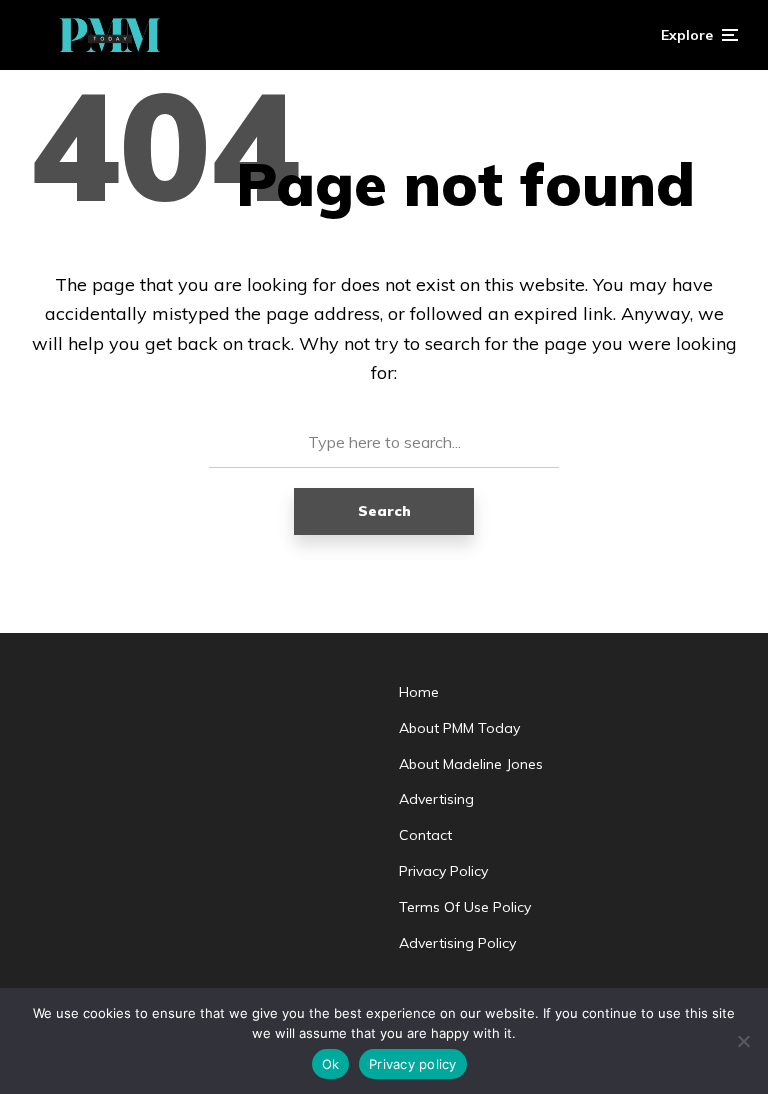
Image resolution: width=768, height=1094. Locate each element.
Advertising (436, 799)
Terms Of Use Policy (465, 907)
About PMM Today (459, 728)
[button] (699, 35)
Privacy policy (413, 1064)
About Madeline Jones (471, 764)
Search (384, 511)
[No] (743, 1041)
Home (419, 692)
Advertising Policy (457, 943)
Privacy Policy (443, 871)
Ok (331, 1064)
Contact (425, 835)
